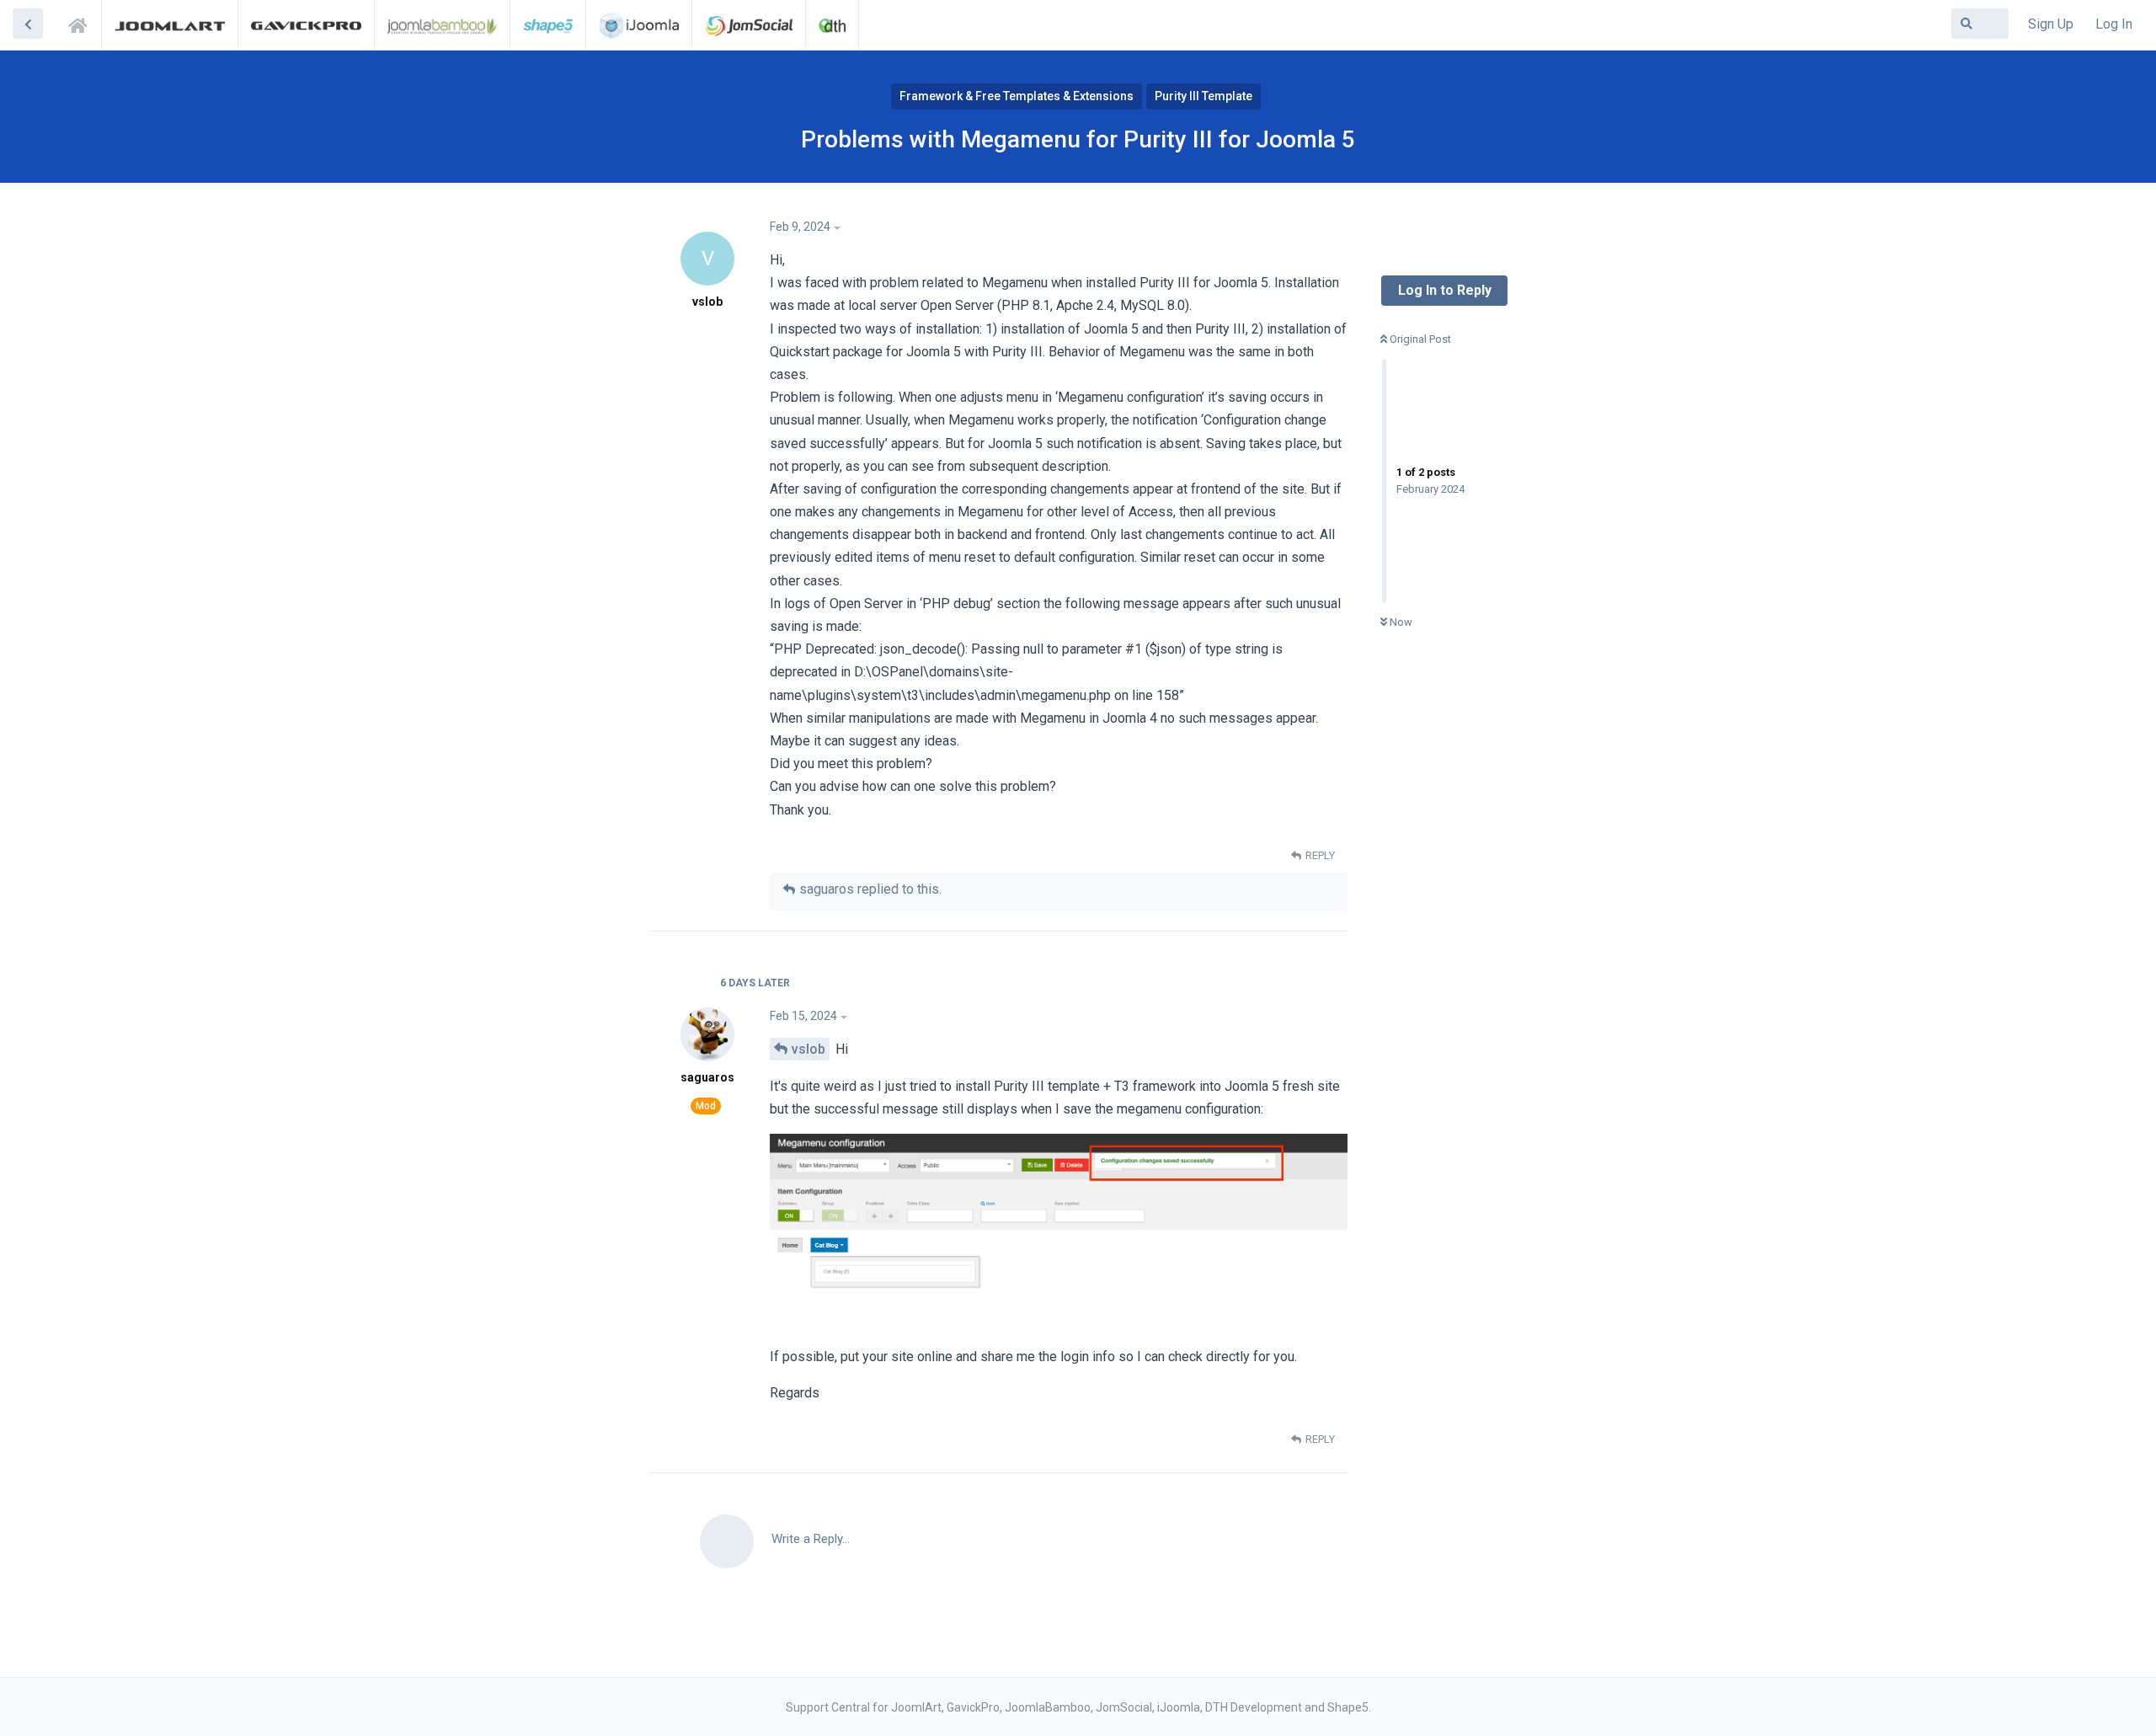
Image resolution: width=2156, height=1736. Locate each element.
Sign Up (2051, 24)
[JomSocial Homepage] (749, 24)
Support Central (83, 23)
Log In (2114, 24)
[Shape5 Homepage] (548, 24)
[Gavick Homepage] (306, 24)
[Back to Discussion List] (28, 24)
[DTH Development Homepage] (832, 24)
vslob (808, 1049)
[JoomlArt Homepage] (170, 24)
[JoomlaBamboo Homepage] (443, 24)
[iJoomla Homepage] (639, 24)
